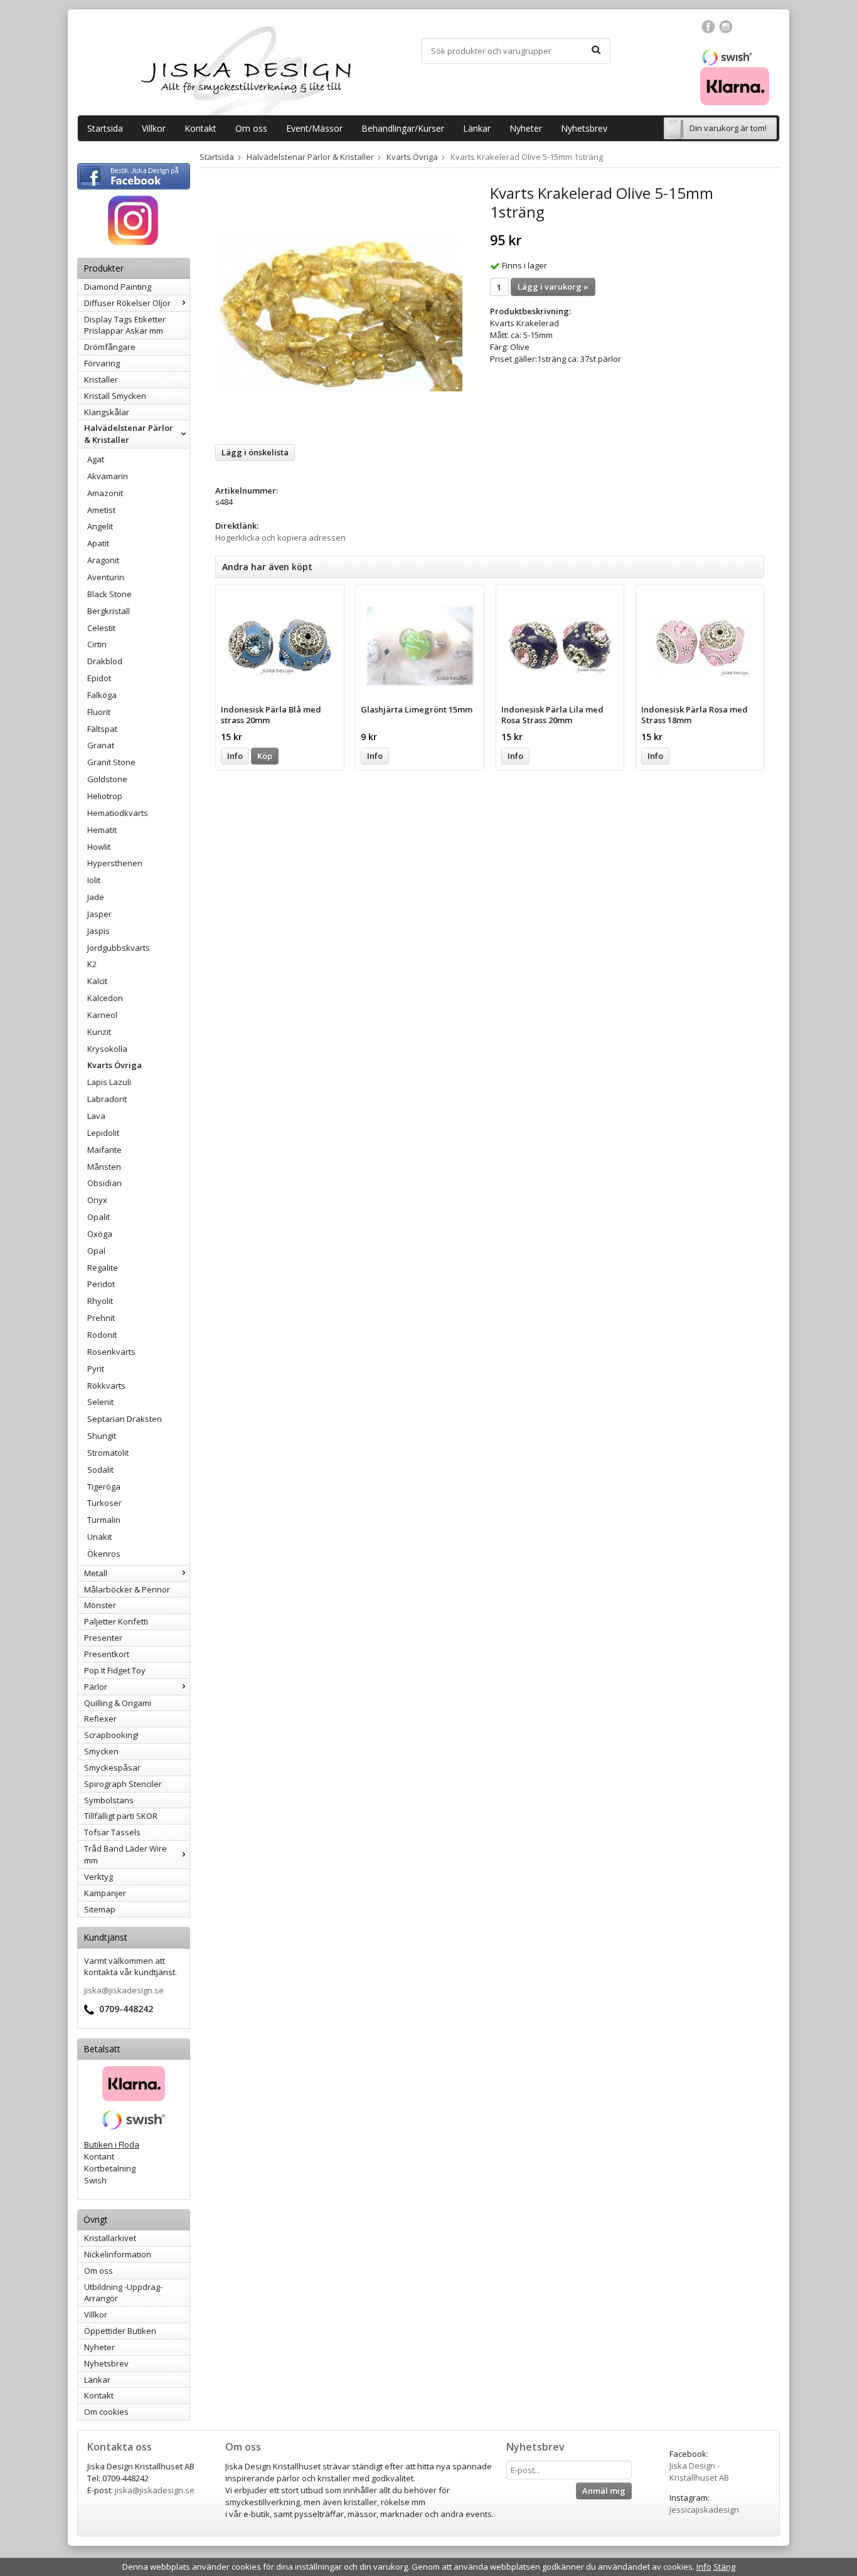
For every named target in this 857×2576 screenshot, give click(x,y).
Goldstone (107, 779)
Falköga (102, 695)
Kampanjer (105, 1893)
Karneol (102, 1015)
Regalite (103, 1268)
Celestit (101, 628)
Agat (96, 459)
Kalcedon (105, 998)
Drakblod (105, 661)
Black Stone (109, 594)
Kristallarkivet (110, 2238)
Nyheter (526, 128)
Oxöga (100, 1234)
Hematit (102, 830)
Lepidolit (103, 1133)
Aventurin (106, 577)
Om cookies (106, 2412)
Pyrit (96, 1369)
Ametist (101, 510)
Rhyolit (100, 1301)
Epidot (99, 678)
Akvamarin (108, 476)
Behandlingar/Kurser (403, 128)
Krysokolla (107, 1049)
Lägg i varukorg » (553, 287)
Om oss (251, 128)
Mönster (100, 1605)
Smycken (101, 1751)
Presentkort (107, 1654)
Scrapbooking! (111, 1735)
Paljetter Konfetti (116, 1621)
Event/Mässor (314, 128)
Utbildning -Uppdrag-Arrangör (123, 2293)
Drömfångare (110, 347)
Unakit (99, 1537)
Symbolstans (109, 1800)
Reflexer (100, 1719)
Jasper (99, 914)
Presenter (103, 1638)
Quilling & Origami (118, 1703)
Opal (96, 1251)
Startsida (105, 128)
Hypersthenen (115, 863)
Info (235, 756)
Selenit (100, 1402)
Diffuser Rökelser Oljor (127, 303)
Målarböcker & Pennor (127, 1589)
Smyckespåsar (112, 1768)
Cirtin (97, 644)
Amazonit (105, 493)
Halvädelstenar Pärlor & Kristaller (129, 434)
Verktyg (98, 1877)
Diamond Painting (118, 287)
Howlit (99, 847)
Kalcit (97, 981)
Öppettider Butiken (120, 2331)
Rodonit (102, 1335)
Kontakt (200, 128)
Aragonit (103, 560)
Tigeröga (104, 1487)
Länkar (477, 128)
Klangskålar (107, 412)
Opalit (98, 1217)
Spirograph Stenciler (123, 1784)
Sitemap (100, 1909)
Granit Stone (111, 762)
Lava (96, 1116)
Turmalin (104, 1520)
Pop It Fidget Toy (115, 1670)
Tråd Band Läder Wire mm (125, 1854)
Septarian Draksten (125, 1419)
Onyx (97, 1200)
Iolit (94, 880)
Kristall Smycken (115, 396)
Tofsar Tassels (112, 1832)
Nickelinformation (118, 2254)
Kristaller (101, 379)
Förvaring (102, 363)
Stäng (724, 2567)
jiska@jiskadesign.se (124, 1990)
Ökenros (104, 1554)
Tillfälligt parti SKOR (121, 1816)
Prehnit (101, 1318)
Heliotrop (105, 796)
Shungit (102, 1436)
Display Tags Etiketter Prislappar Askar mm (125, 325)
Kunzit (99, 1032)
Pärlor (96, 1687)
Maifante (104, 1150)
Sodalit (100, 1470)
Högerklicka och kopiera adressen (280, 538)
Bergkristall (109, 611)
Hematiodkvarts (118, 813)
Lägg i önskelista (255, 452)
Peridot (101, 1284)
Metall (96, 1573)
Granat (101, 745)
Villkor (154, 128)
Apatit (98, 543)
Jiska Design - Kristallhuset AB (699, 2472)
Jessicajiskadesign (704, 2510)
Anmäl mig (604, 2491)
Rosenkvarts (111, 1352)
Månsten (104, 1167)
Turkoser (104, 1503)
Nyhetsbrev (584, 128)
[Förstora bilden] (339, 309)
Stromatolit (108, 1453)
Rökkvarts (106, 1386)
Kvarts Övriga (114, 1065)
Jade (96, 897)
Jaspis (98, 931)
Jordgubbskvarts (119, 948)
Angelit (100, 526)
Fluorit (99, 712)
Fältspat (102, 729)
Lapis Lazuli (109, 1082)
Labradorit (107, 1099)
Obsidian (104, 1183)
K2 (92, 964)
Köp (265, 756)
